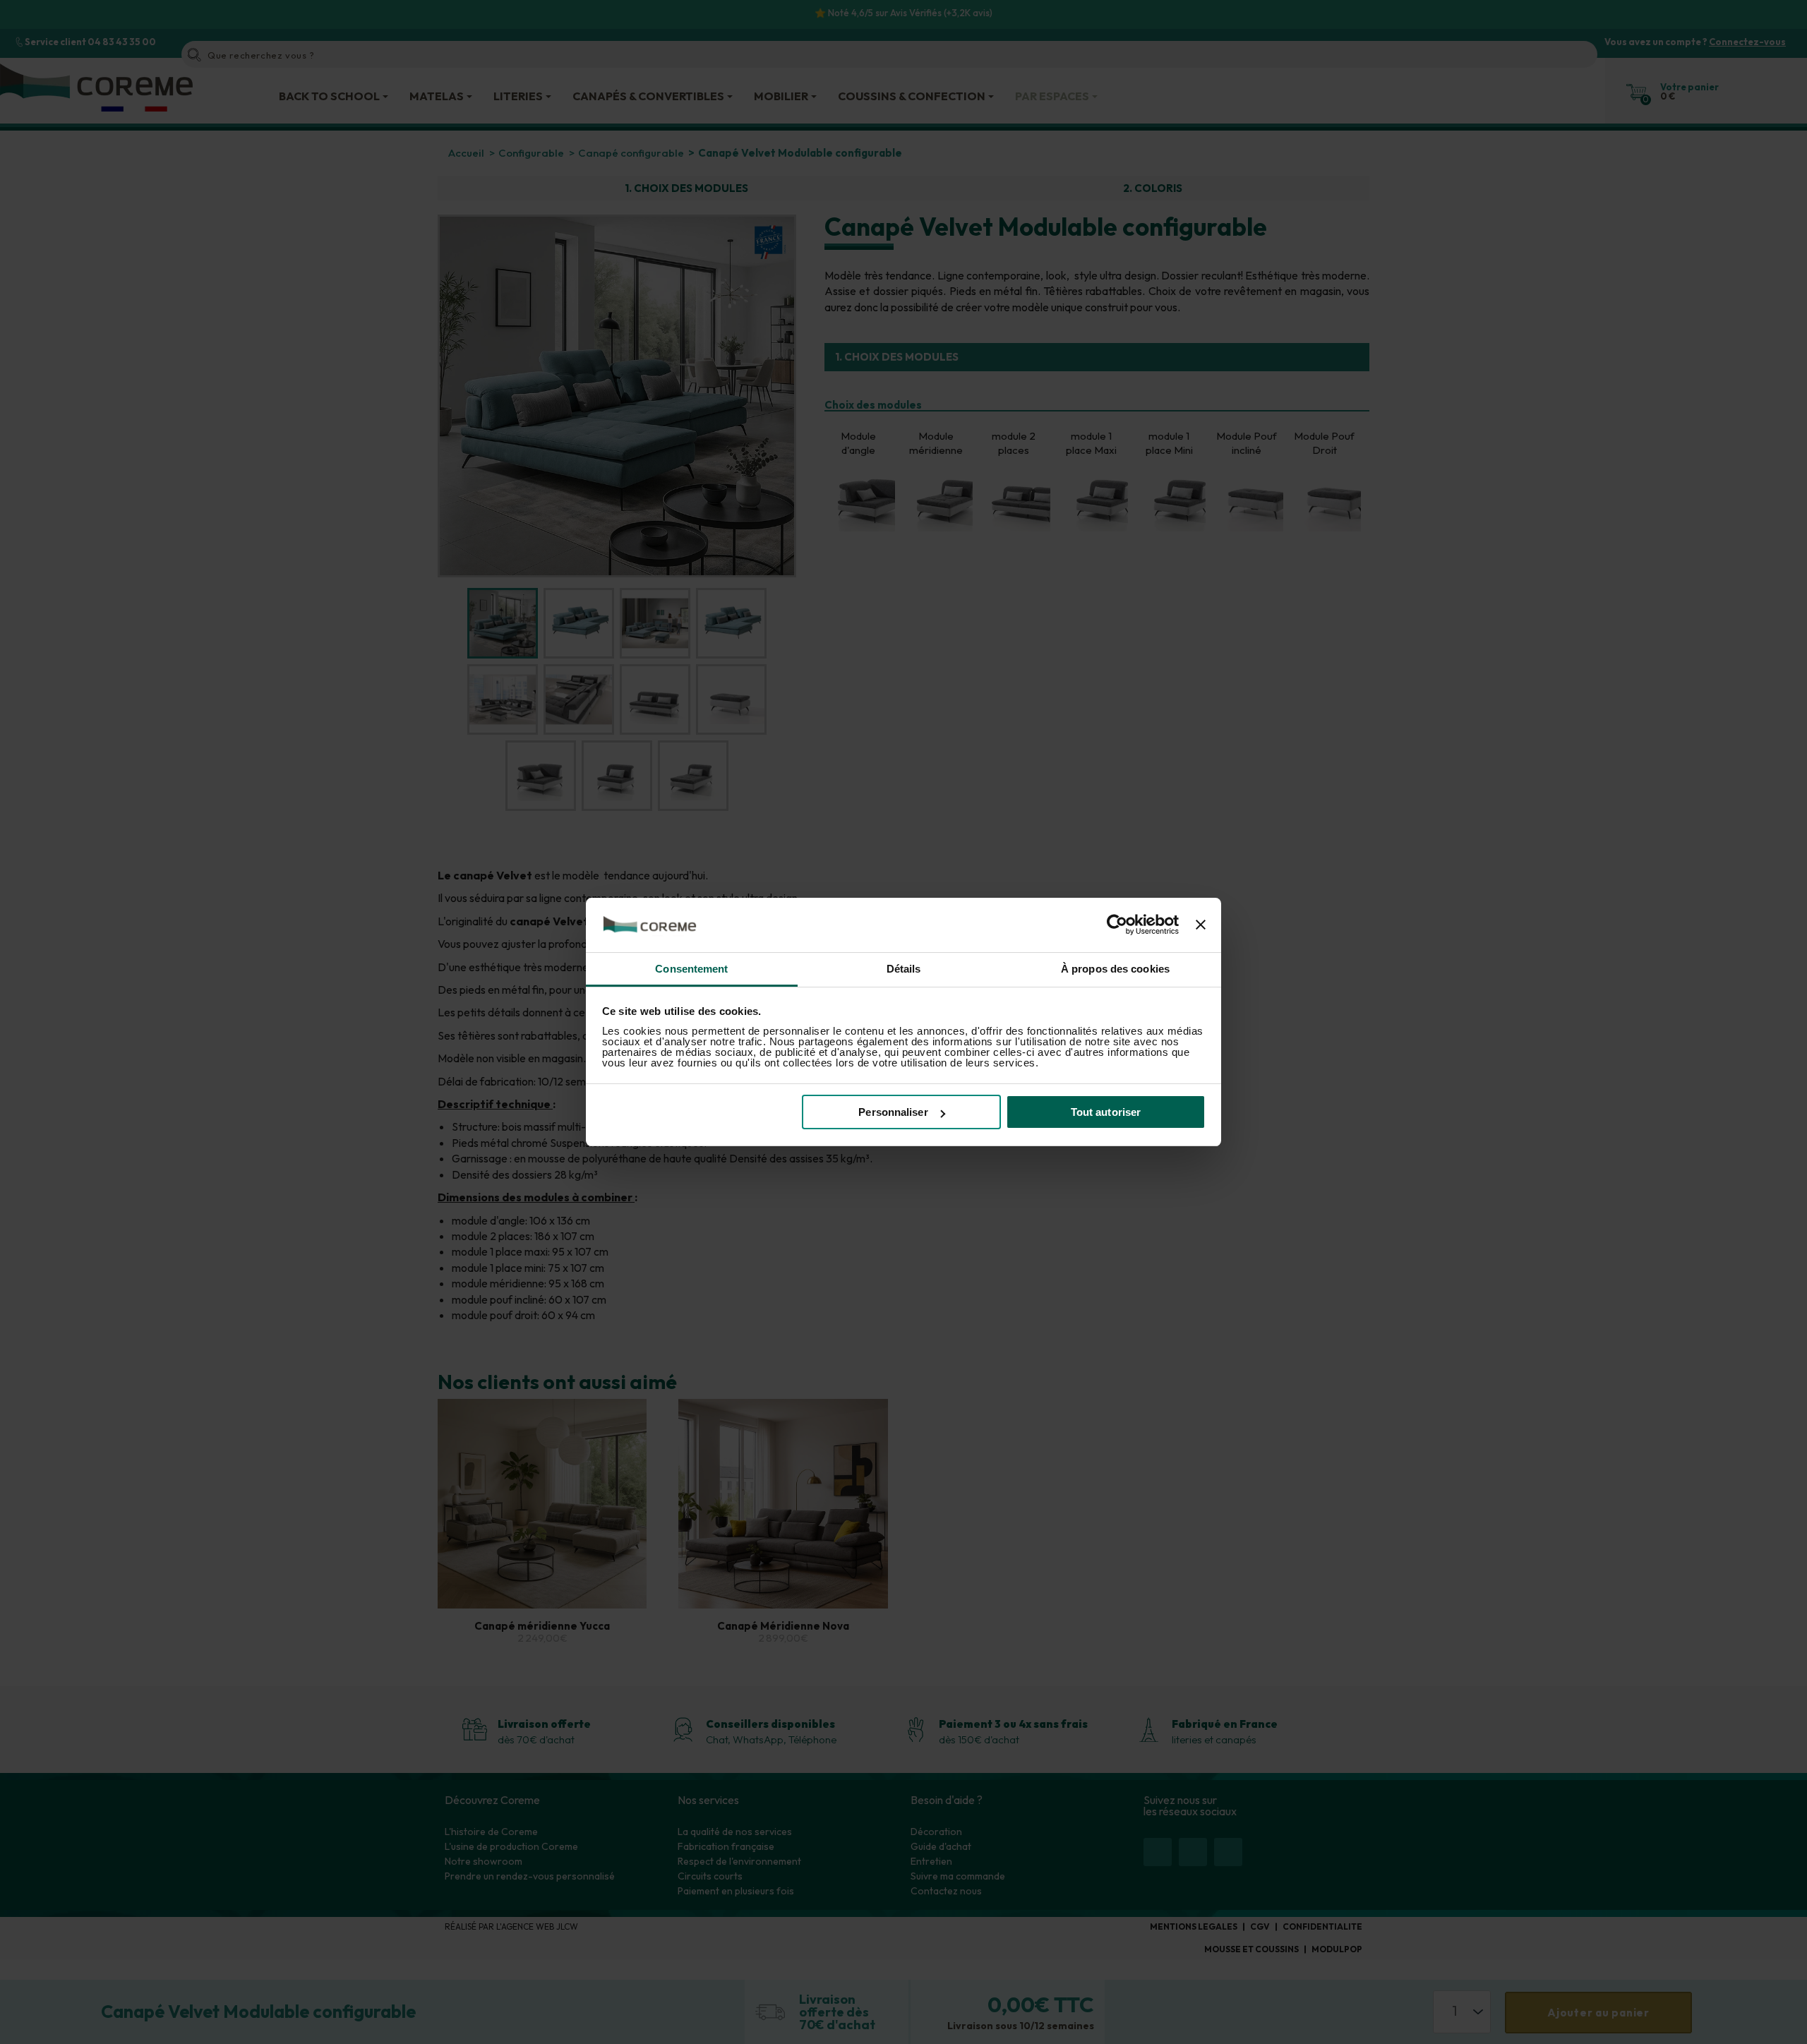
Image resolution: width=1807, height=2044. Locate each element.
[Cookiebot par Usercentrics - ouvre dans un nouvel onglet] (1117, 925)
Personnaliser (893, 1112)
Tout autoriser (1106, 1112)
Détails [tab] (904, 969)
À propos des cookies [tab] (1115, 969)
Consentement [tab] (691, 969)
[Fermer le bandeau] (1201, 925)
